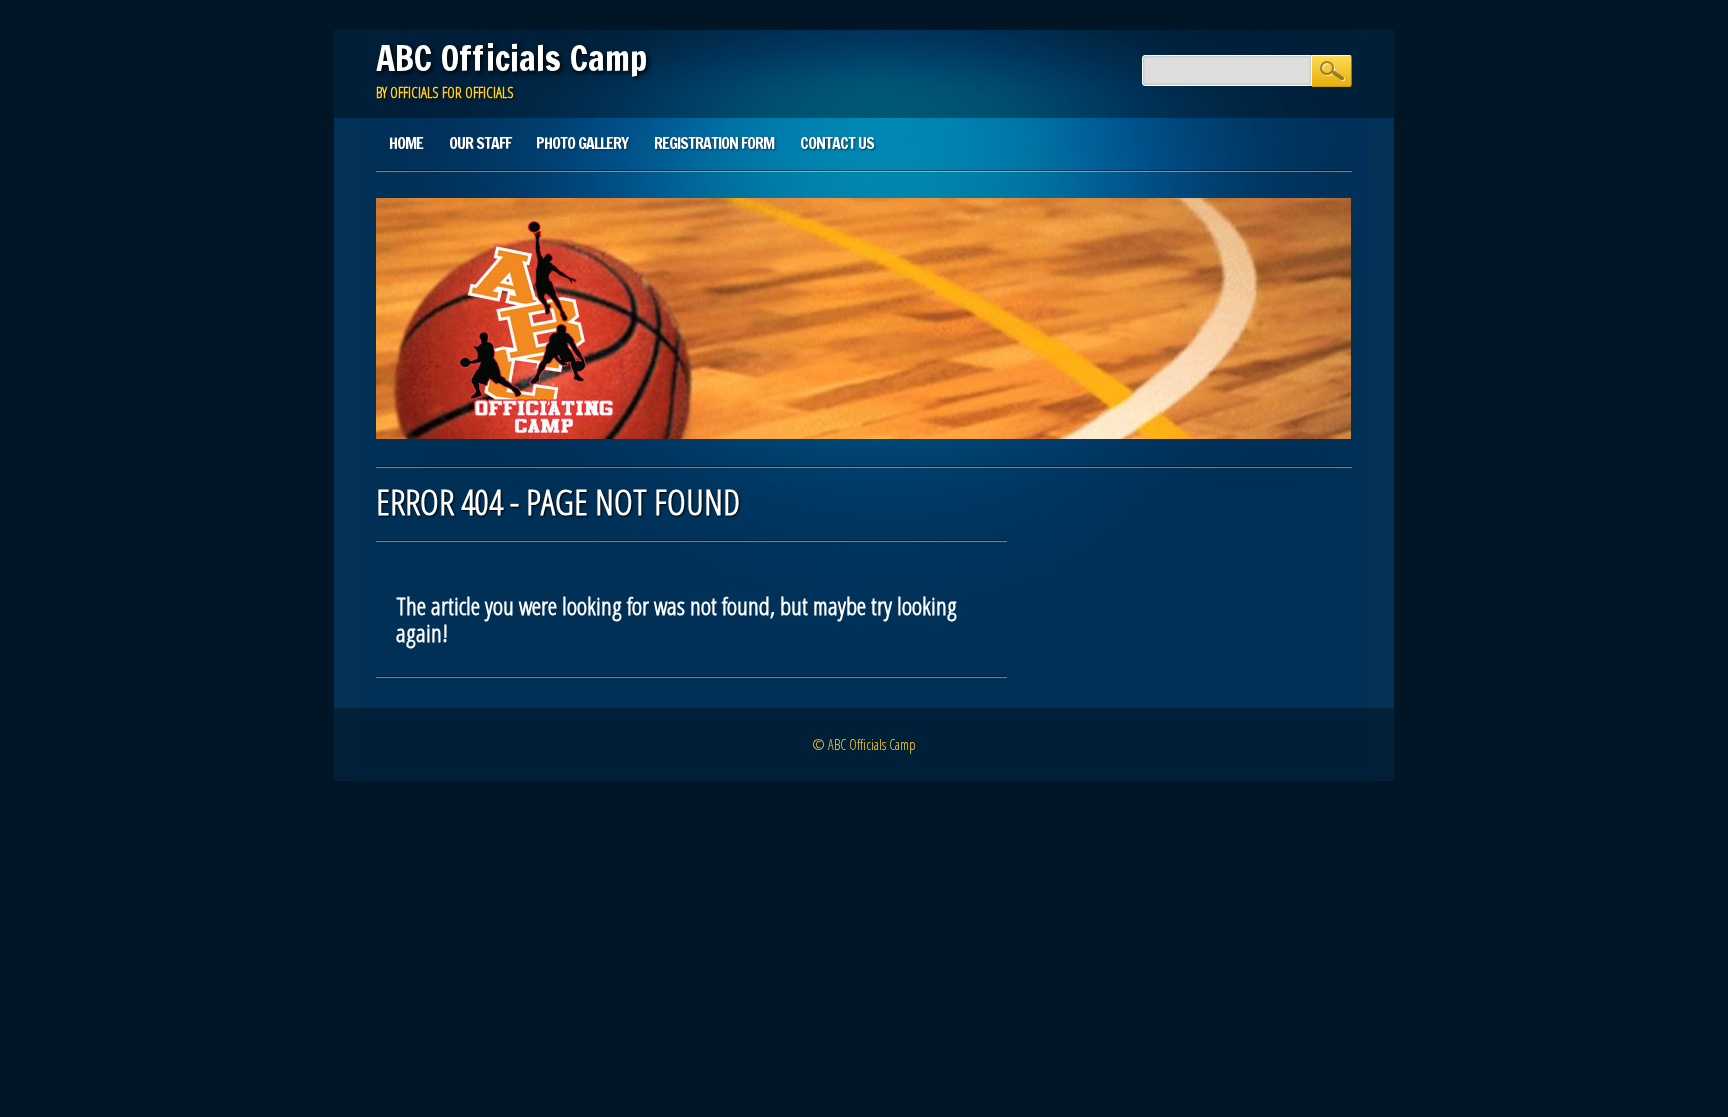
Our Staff (480, 143)
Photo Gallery (582, 143)
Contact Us (837, 143)
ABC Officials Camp (511, 58)
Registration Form (714, 143)
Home (406, 143)
